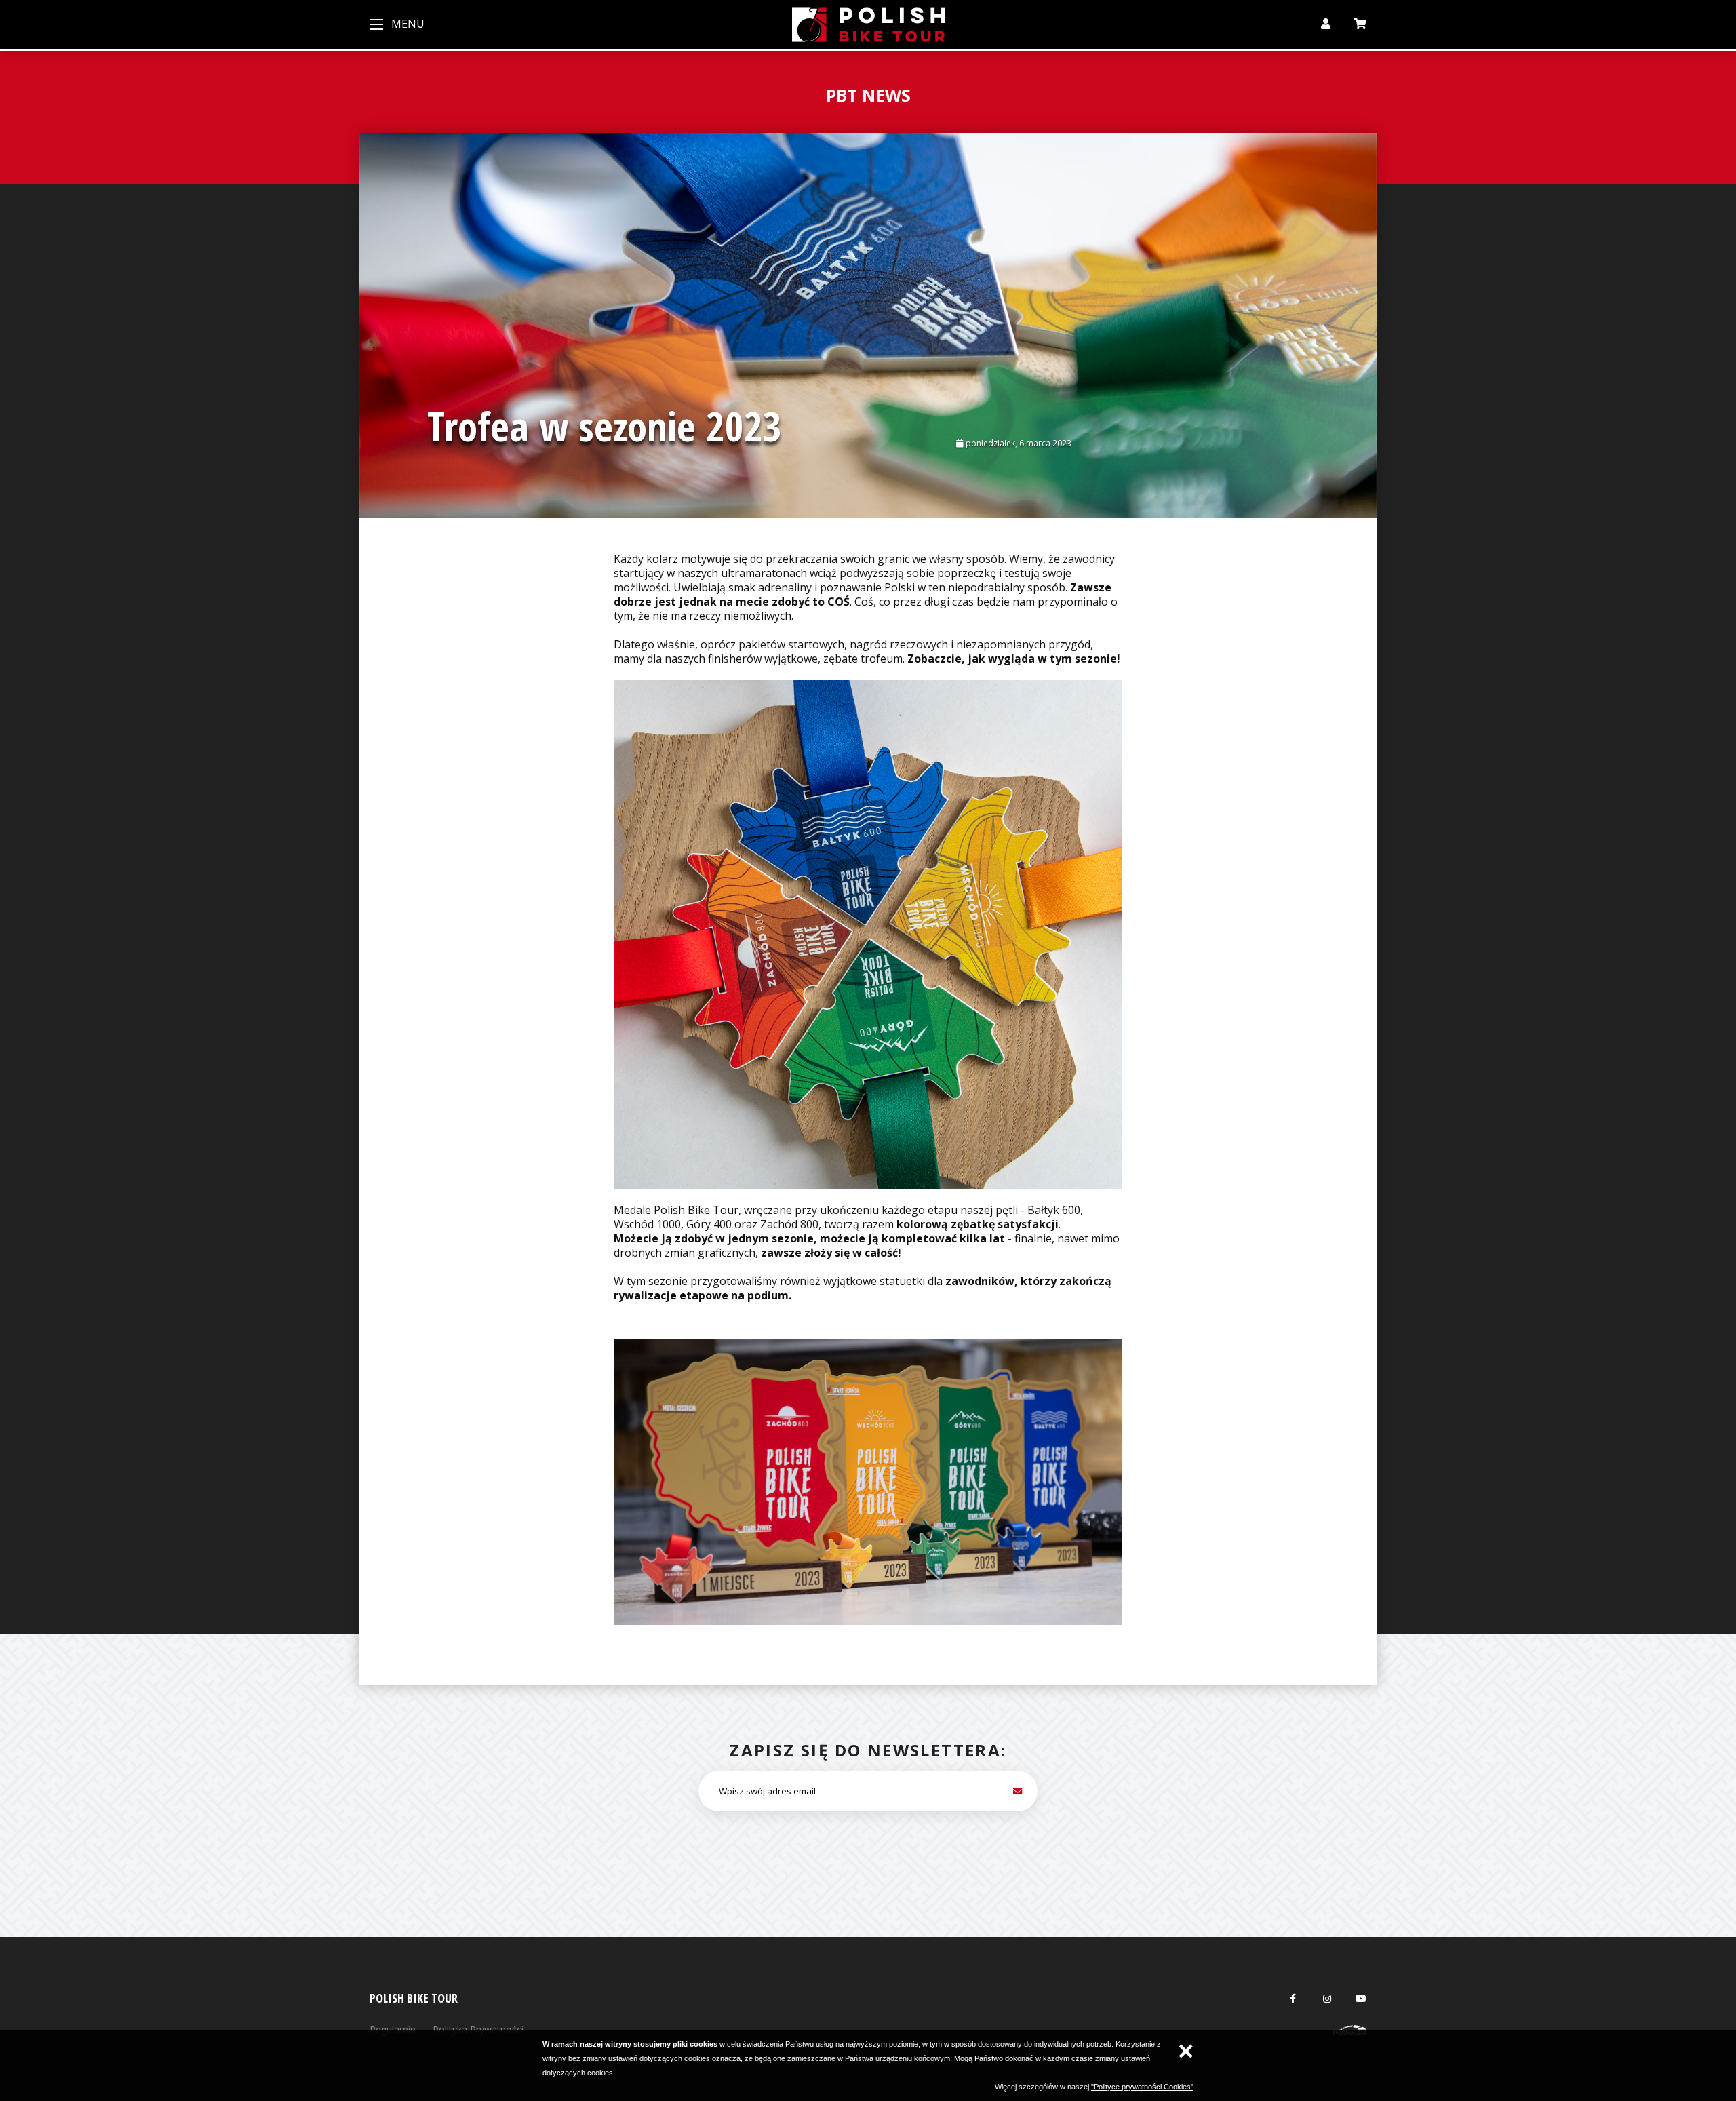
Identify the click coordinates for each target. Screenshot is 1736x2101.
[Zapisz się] (1017, 1791)
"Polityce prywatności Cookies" (1142, 2087)
